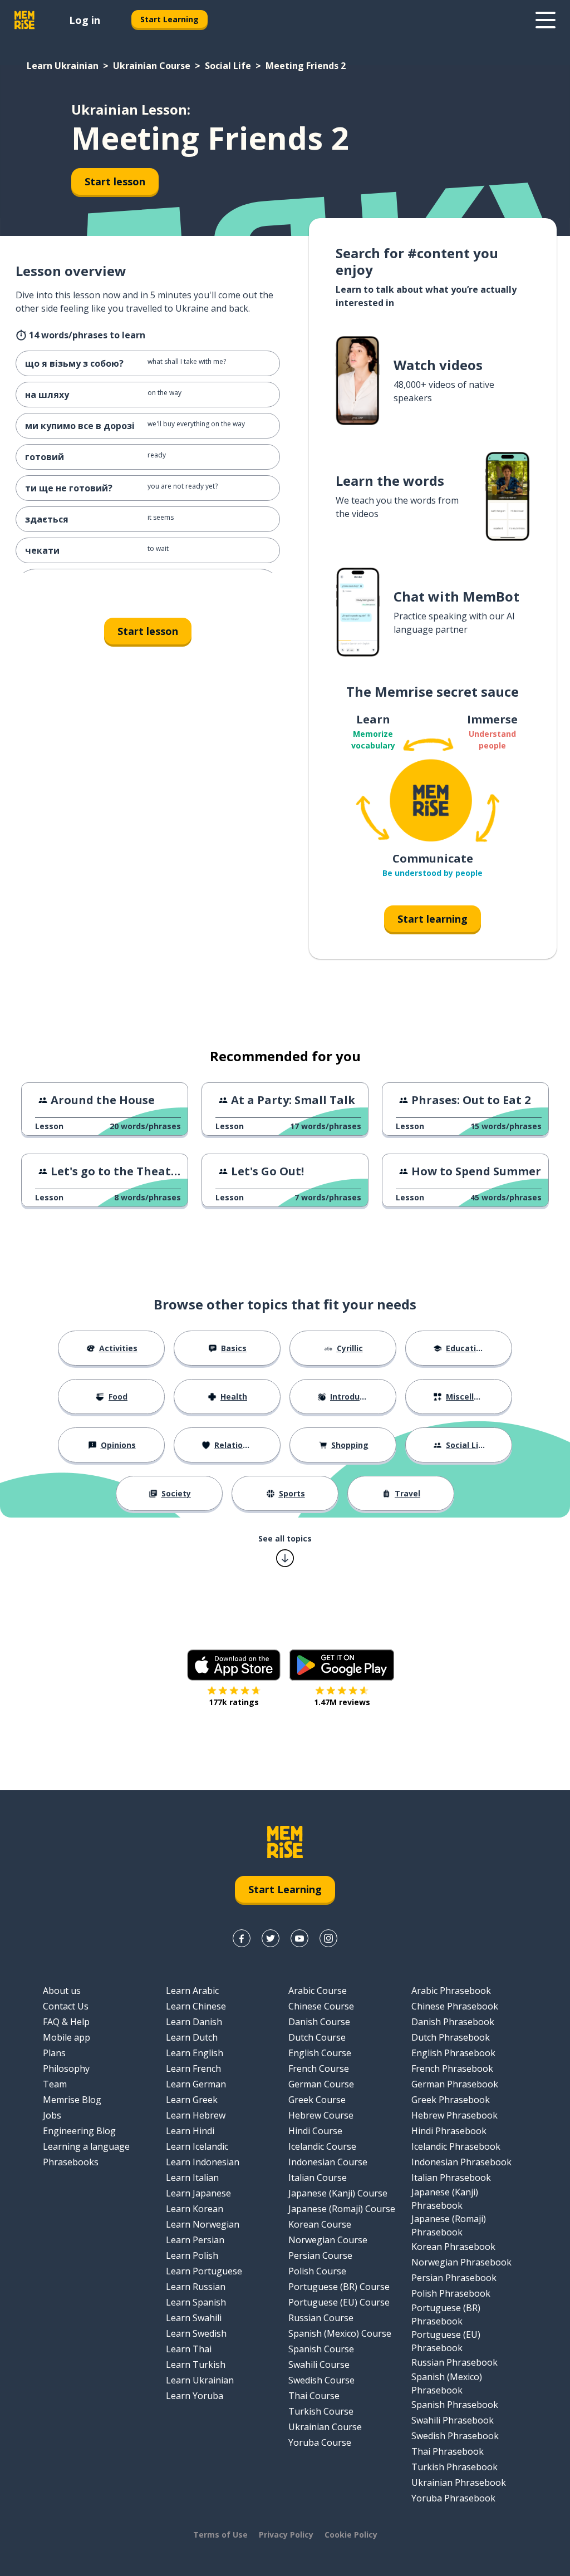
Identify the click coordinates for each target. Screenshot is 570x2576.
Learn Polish (192, 2255)
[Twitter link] (271, 1938)
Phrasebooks (71, 2162)
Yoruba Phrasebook (453, 2498)
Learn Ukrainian (63, 66)
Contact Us (66, 2006)
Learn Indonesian (203, 2162)
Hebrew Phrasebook (454, 2115)
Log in (85, 20)
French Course (319, 2068)
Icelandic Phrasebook (456, 2146)
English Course (320, 2053)
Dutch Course (317, 2037)
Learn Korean (195, 2209)
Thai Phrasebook (448, 2451)
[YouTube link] (299, 1938)
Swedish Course (321, 2380)
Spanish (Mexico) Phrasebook (447, 2383)
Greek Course (317, 2100)
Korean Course (320, 2224)
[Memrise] (24, 20)
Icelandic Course (322, 2146)
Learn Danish (194, 2022)
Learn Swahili (194, 2318)
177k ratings (234, 1702)
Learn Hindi (190, 2131)
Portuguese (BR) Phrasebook (446, 2314)
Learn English (195, 2053)
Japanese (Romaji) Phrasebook (449, 2225)
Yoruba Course (320, 2442)
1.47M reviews (342, 1702)
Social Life (228, 66)
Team (55, 2084)
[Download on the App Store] (234, 1665)
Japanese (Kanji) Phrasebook (445, 2199)
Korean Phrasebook (453, 2247)
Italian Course (318, 2178)
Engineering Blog (79, 2131)
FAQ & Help (66, 2022)
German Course (321, 2084)
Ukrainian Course (152, 66)
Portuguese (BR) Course (339, 2287)
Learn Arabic (192, 1991)
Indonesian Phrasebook (461, 2162)
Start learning (433, 919)
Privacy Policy (286, 2535)
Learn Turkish (196, 2365)
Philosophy (66, 2068)
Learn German (196, 2084)
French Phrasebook (452, 2068)
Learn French (193, 2068)
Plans (54, 2053)
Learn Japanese (198, 2193)
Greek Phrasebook (451, 2100)
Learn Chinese (196, 2006)
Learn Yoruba (195, 2396)
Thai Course (314, 2396)
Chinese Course (321, 2006)
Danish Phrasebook (453, 2022)
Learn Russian (196, 2287)
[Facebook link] (242, 1938)
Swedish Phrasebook (455, 2436)
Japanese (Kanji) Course (338, 2193)
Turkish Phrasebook (454, 2467)
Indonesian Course (328, 2162)
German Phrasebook (455, 2084)
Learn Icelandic (197, 2146)
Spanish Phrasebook (455, 2405)
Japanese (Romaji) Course (342, 2209)
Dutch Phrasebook (451, 2037)
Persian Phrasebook (454, 2278)
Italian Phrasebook (451, 2178)
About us (62, 1991)
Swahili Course (319, 2365)
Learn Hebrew (196, 2115)
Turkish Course (321, 2411)
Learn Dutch (192, 2037)
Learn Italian (192, 2178)
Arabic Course (318, 1991)
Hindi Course (315, 2131)
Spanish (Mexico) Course (340, 2333)
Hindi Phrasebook (449, 2131)
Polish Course (317, 2271)
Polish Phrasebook (451, 2293)
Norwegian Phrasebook (461, 2262)
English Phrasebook (453, 2053)
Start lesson (115, 181)
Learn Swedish (196, 2333)
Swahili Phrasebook (453, 2420)
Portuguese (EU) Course (339, 2302)
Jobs (52, 2115)
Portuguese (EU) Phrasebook (446, 2341)
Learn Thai (189, 2349)
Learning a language (86, 2146)
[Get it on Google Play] (342, 1665)
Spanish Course (321, 2349)
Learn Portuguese (204, 2271)
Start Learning (169, 19)
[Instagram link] (328, 1938)
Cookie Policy (351, 2535)
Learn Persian (195, 2240)
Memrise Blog (72, 2100)
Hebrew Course (321, 2115)
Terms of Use (220, 2535)
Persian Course (320, 2255)
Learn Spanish (196, 2302)
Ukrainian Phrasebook (459, 2483)
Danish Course (319, 2022)
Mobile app (67, 2037)
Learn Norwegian (203, 2224)
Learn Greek (192, 2100)
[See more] (546, 20)
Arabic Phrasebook (451, 1991)
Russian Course (321, 2318)
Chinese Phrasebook (455, 2006)
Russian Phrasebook (454, 2362)
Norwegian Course (328, 2240)
